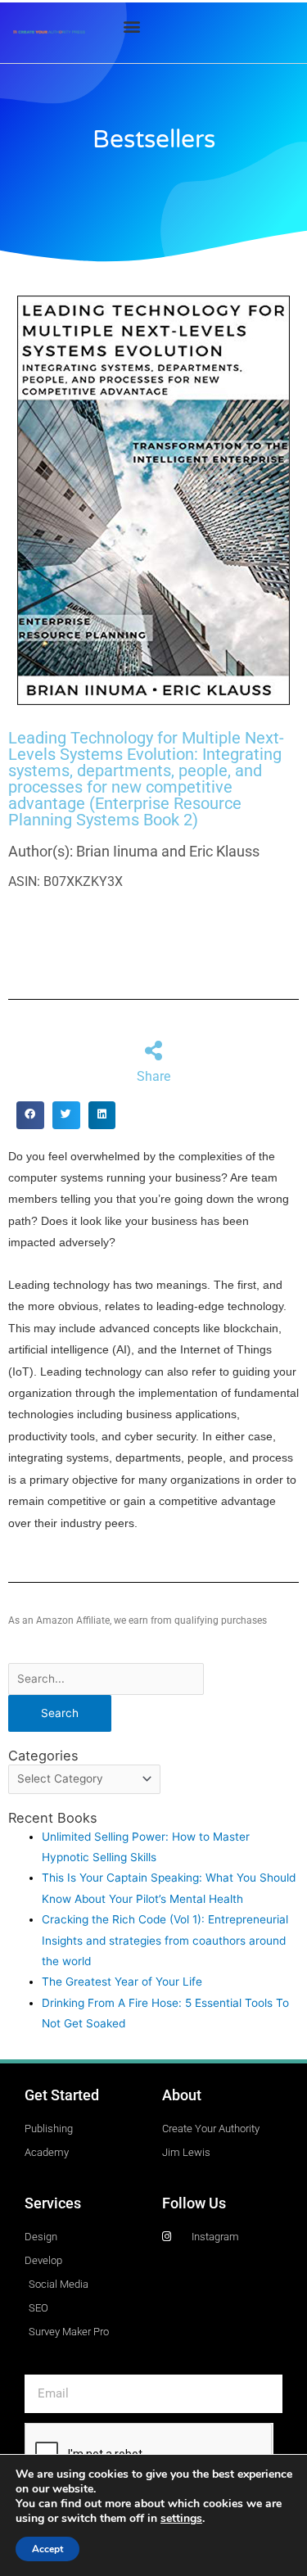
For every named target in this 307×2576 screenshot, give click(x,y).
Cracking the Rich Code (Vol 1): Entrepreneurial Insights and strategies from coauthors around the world (165, 1940)
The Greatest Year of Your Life (122, 1982)
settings (181, 2519)
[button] (132, 26)
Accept (47, 2549)
